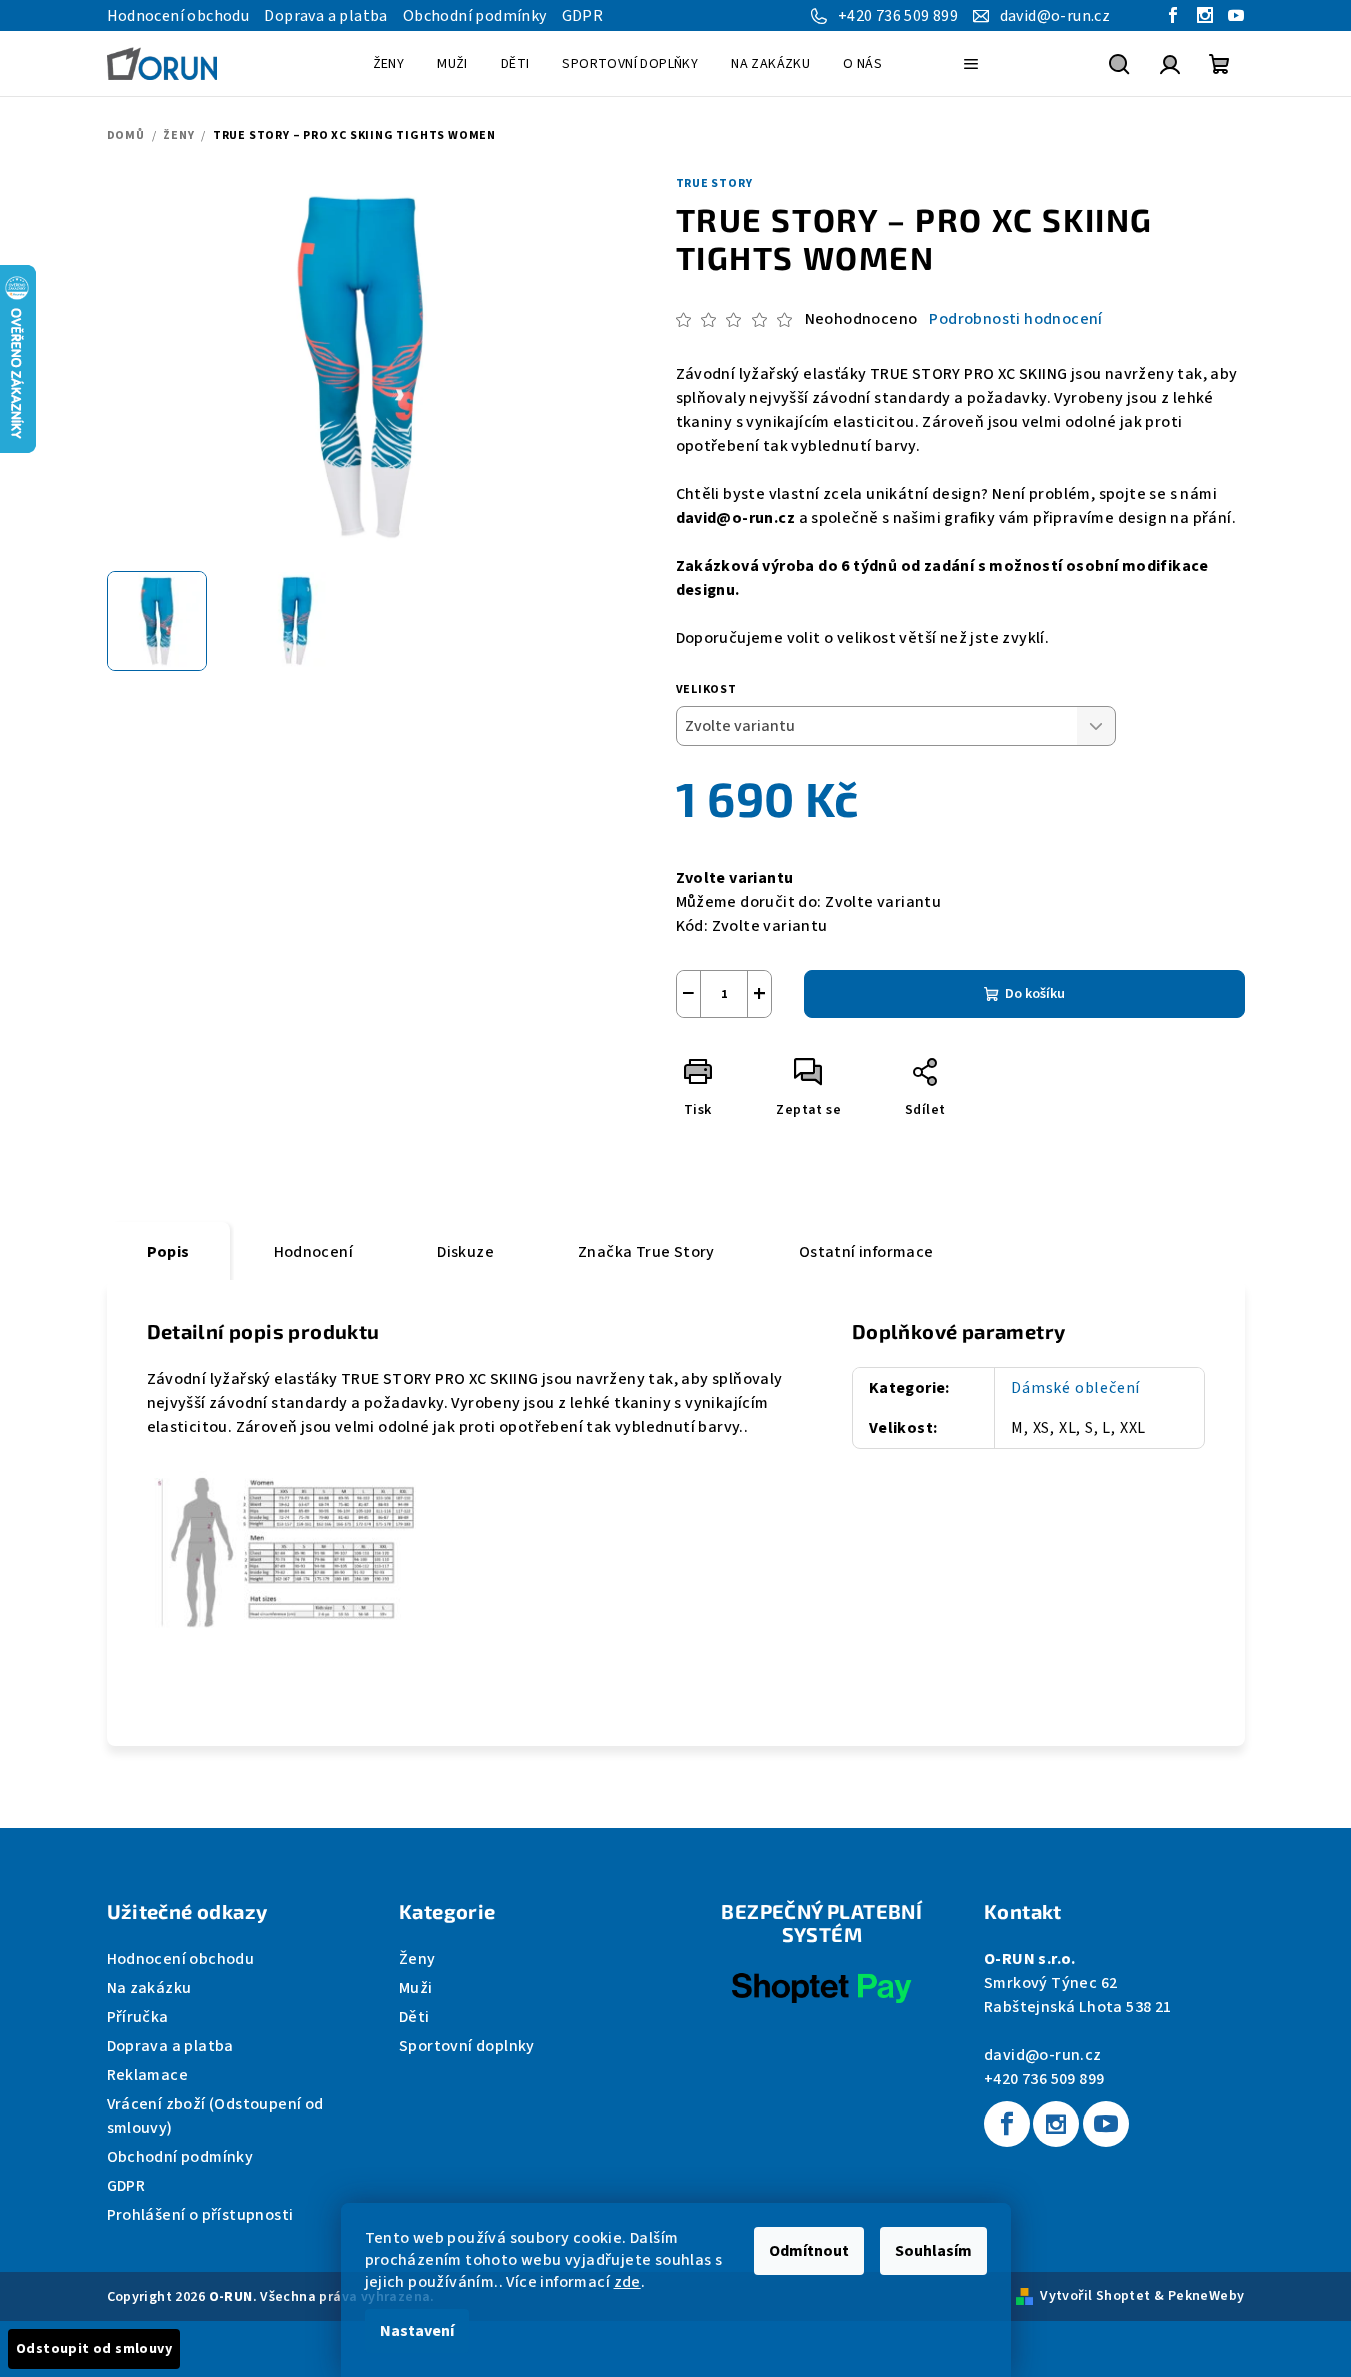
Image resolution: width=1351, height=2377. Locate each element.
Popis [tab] (168, 1252)
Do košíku (1035, 994)
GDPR (583, 16)
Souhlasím (933, 2251)
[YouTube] (1106, 2124)
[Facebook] (1007, 2124)
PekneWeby (1206, 2296)
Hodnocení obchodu (178, 16)
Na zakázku (149, 1988)
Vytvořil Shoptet (1095, 2296)
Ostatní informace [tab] (866, 1252)
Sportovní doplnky (467, 2046)
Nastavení (417, 2331)
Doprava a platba (325, 16)
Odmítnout (809, 2251)
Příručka (138, 2017)
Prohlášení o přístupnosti (200, 2215)
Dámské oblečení (1075, 1388)
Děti (414, 2017)
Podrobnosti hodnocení (1015, 319)
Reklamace (148, 2075)
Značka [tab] (646, 1252)
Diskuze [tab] (465, 1252)
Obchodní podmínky (475, 16)
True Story (714, 183)
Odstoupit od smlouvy (94, 2349)
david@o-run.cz (1043, 2055)
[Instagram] (1056, 2124)
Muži (416, 1988)
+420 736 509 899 (1044, 2079)
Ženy (417, 1959)
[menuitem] (389, 64)
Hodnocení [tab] (314, 1252)
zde (627, 2282)
